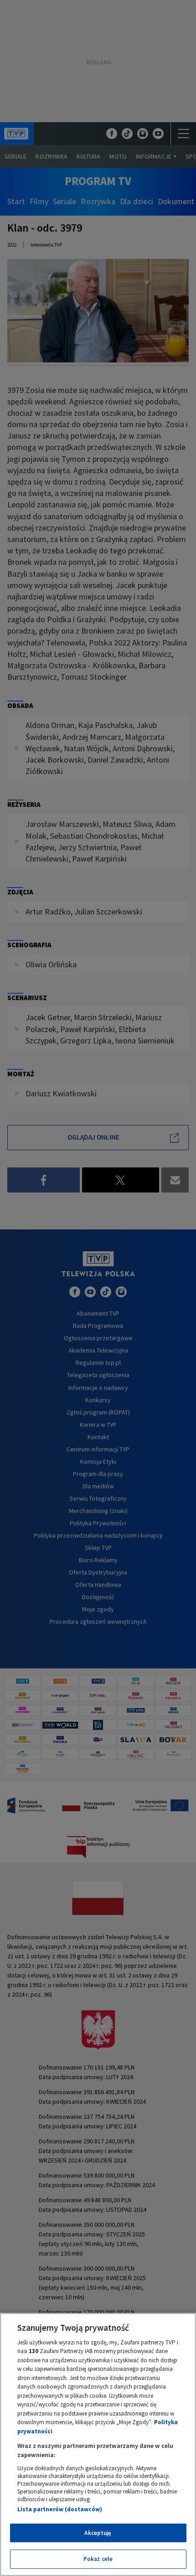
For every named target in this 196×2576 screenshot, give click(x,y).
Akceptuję (98, 2533)
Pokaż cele (98, 2559)
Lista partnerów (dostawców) (60, 2509)
